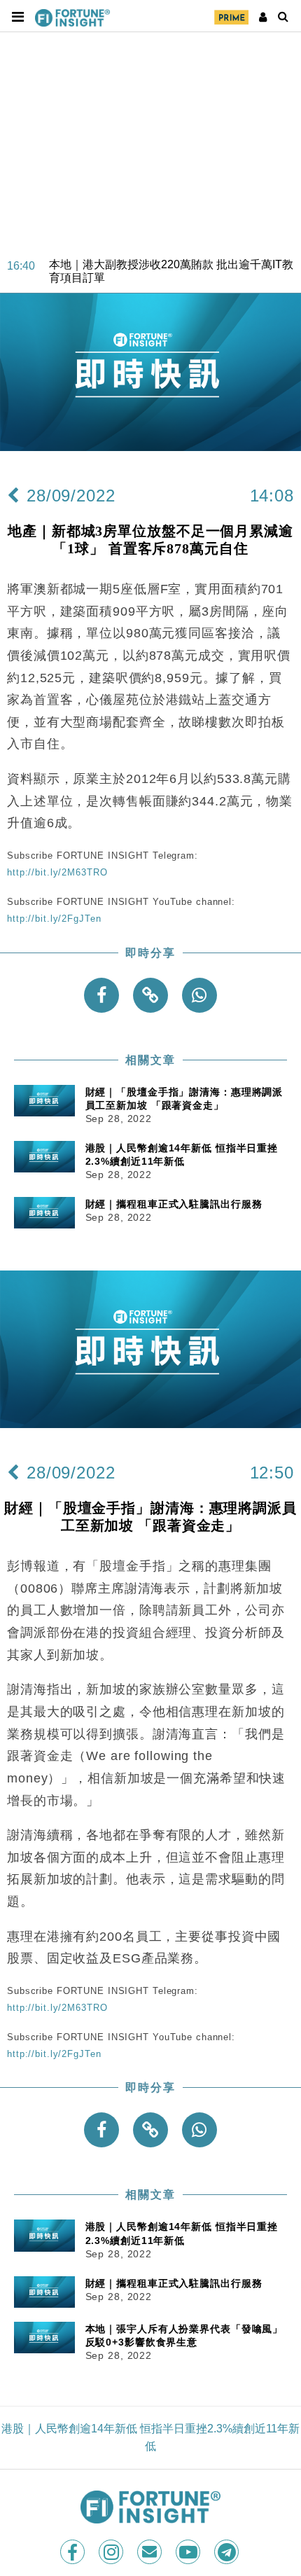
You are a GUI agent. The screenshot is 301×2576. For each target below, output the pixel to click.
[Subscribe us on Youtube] (189, 2552)
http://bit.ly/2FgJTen (54, 919)
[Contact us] (151, 2552)
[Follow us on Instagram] (112, 2552)
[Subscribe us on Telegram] (228, 2552)
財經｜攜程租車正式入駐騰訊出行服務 (174, 1204)
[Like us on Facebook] (74, 2552)
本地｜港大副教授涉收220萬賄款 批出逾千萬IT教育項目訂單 (171, 257)
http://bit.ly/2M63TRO (57, 872)
